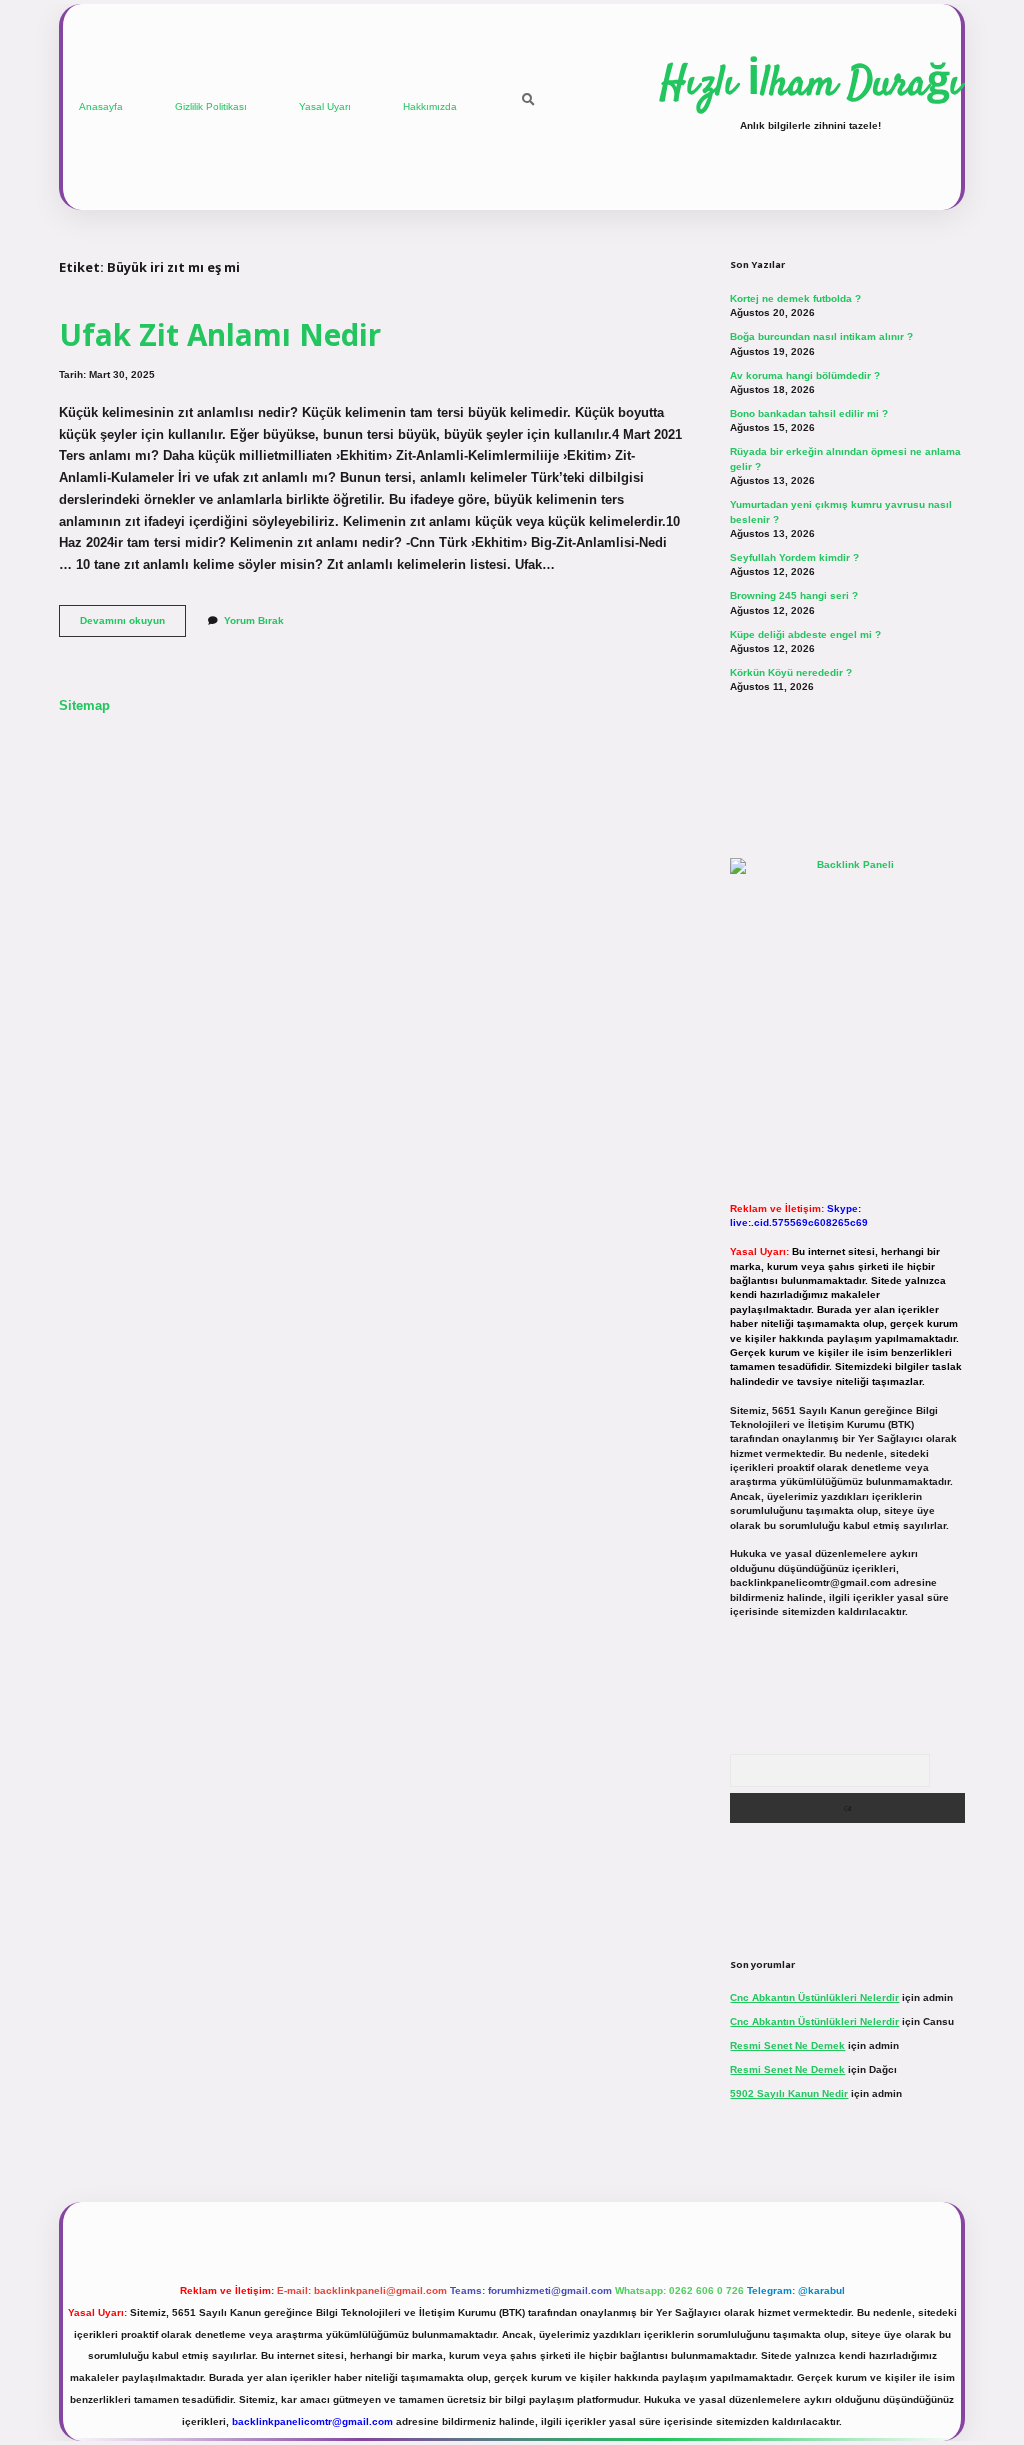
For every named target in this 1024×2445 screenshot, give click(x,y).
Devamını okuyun (133, 625)
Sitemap (84, 705)
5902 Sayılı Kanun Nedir (789, 2093)
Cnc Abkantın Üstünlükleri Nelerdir (814, 1997)
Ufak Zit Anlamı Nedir (220, 334)
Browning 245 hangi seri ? (794, 595)
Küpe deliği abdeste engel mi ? (805, 634)
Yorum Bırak (254, 620)
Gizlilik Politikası (211, 106)
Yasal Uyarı (325, 106)
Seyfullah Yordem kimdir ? (794, 557)
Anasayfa (101, 106)
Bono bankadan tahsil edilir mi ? (809, 413)
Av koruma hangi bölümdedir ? (805, 375)
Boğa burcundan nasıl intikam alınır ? (821, 336)
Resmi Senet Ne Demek (787, 2045)
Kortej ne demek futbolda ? (795, 298)
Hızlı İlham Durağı (810, 85)
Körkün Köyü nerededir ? (791, 672)
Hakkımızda (430, 106)
